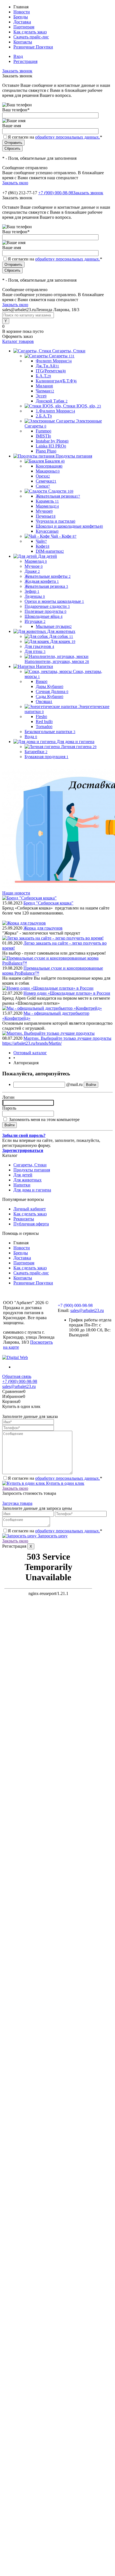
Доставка (22, 22)
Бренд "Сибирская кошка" (48, 903)
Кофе (43, 546)
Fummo (44, 431)
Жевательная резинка (58, 496)
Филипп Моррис (54, 361)
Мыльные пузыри (54, 626)
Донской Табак (52, 401)
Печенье (46, 516)
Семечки (46, 481)
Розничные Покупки (33, 47)
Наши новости (16, 893)
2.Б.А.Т (44, 416)
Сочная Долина (52, 691)
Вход (18, 56)
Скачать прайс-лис (31, 37)
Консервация (49, 466)
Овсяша (44, 701)
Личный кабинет (30, 1209)
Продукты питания (32, 1170)
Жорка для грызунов (43, 928)
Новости (22, 12)
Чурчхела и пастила (56, 521)
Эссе (41, 396)
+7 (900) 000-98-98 (56, 193)
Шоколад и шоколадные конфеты (69, 526)
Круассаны (47, 531)
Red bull (44, 722)
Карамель (47, 501)
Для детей (23, 1175)
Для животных (27, 1180)
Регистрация (25, 61)
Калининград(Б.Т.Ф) (56, 381)
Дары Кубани (50, 686)
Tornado (44, 727)
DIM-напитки (50, 551)
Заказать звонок (17, 71)
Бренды (21, 17)
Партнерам (24, 27)
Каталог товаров (18, 341)
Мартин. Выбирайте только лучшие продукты (67, 1038)
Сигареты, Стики (30, 1165)
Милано (44, 386)
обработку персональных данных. (68, 137)
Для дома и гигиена (32, 1190)
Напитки (22, 1185)
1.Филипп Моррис (55, 411)
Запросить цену (52, 1536)
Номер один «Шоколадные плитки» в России (67, 993)
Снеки (43, 486)
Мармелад (47, 506)
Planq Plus (46, 451)
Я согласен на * (55, 1478)
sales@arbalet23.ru (87, 1310)
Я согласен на (55, 137)
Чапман (45, 391)
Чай (41, 541)
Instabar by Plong (52, 441)
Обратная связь (17, 1376)
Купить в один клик (65, 1483)
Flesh (41, 716)
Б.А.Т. (43, 376)
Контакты (23, 42)
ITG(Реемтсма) (51, 371)
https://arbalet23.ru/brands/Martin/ (32, 1043)
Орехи (43, 476)
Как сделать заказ (30, 32)
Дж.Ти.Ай (47, 366)
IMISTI (43, 436)
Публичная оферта (31, 1224)
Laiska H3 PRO (51, 446)
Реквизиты (24, 1219)
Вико (42, 681)
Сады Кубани (50, 696)
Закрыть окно (15, 183)
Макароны (48, 471)
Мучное (44, 511)
